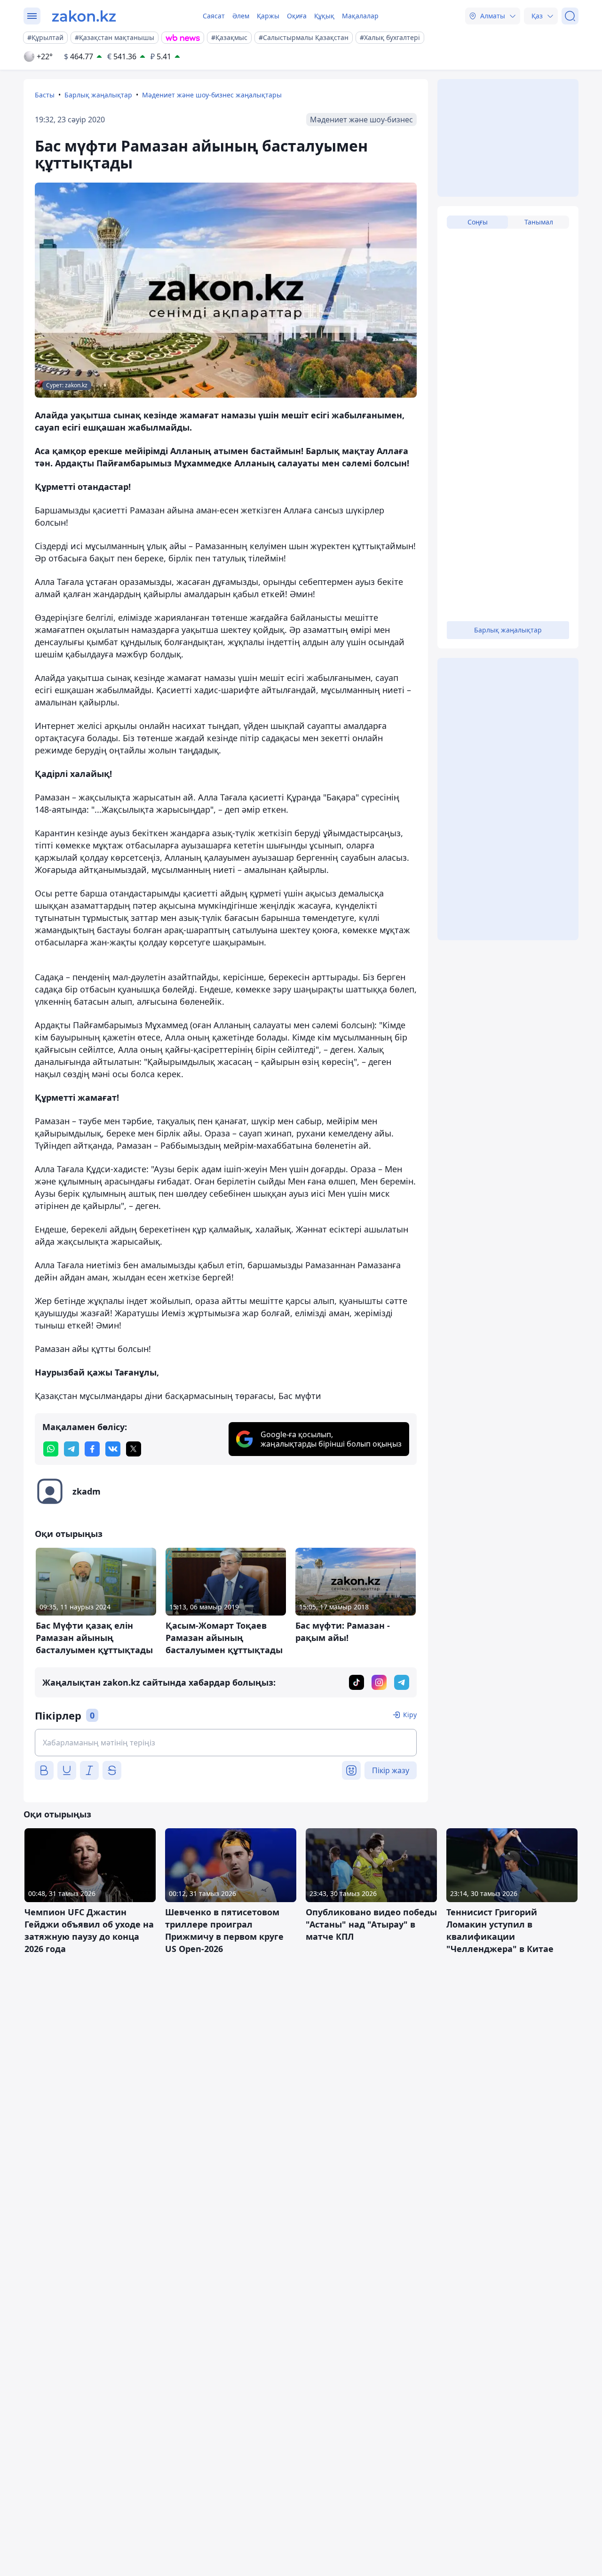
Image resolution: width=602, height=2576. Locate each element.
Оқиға (297, 16)
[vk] (113, 1449)
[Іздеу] (570, 16)
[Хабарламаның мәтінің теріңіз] (226, 1743)
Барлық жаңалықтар (98, 95)
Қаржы (268, 16)
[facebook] (92, 1449)
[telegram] (71, 1449)
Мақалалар (360, 16)
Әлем (241, 16)
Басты (45, 95)
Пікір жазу (391, 1770)
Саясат (214, 16)
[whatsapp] (51, 1449)
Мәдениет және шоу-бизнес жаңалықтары (212, 95)
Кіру (410, 1715)
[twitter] (134, 1449)
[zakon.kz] (84, 16)
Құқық (324, 16)
